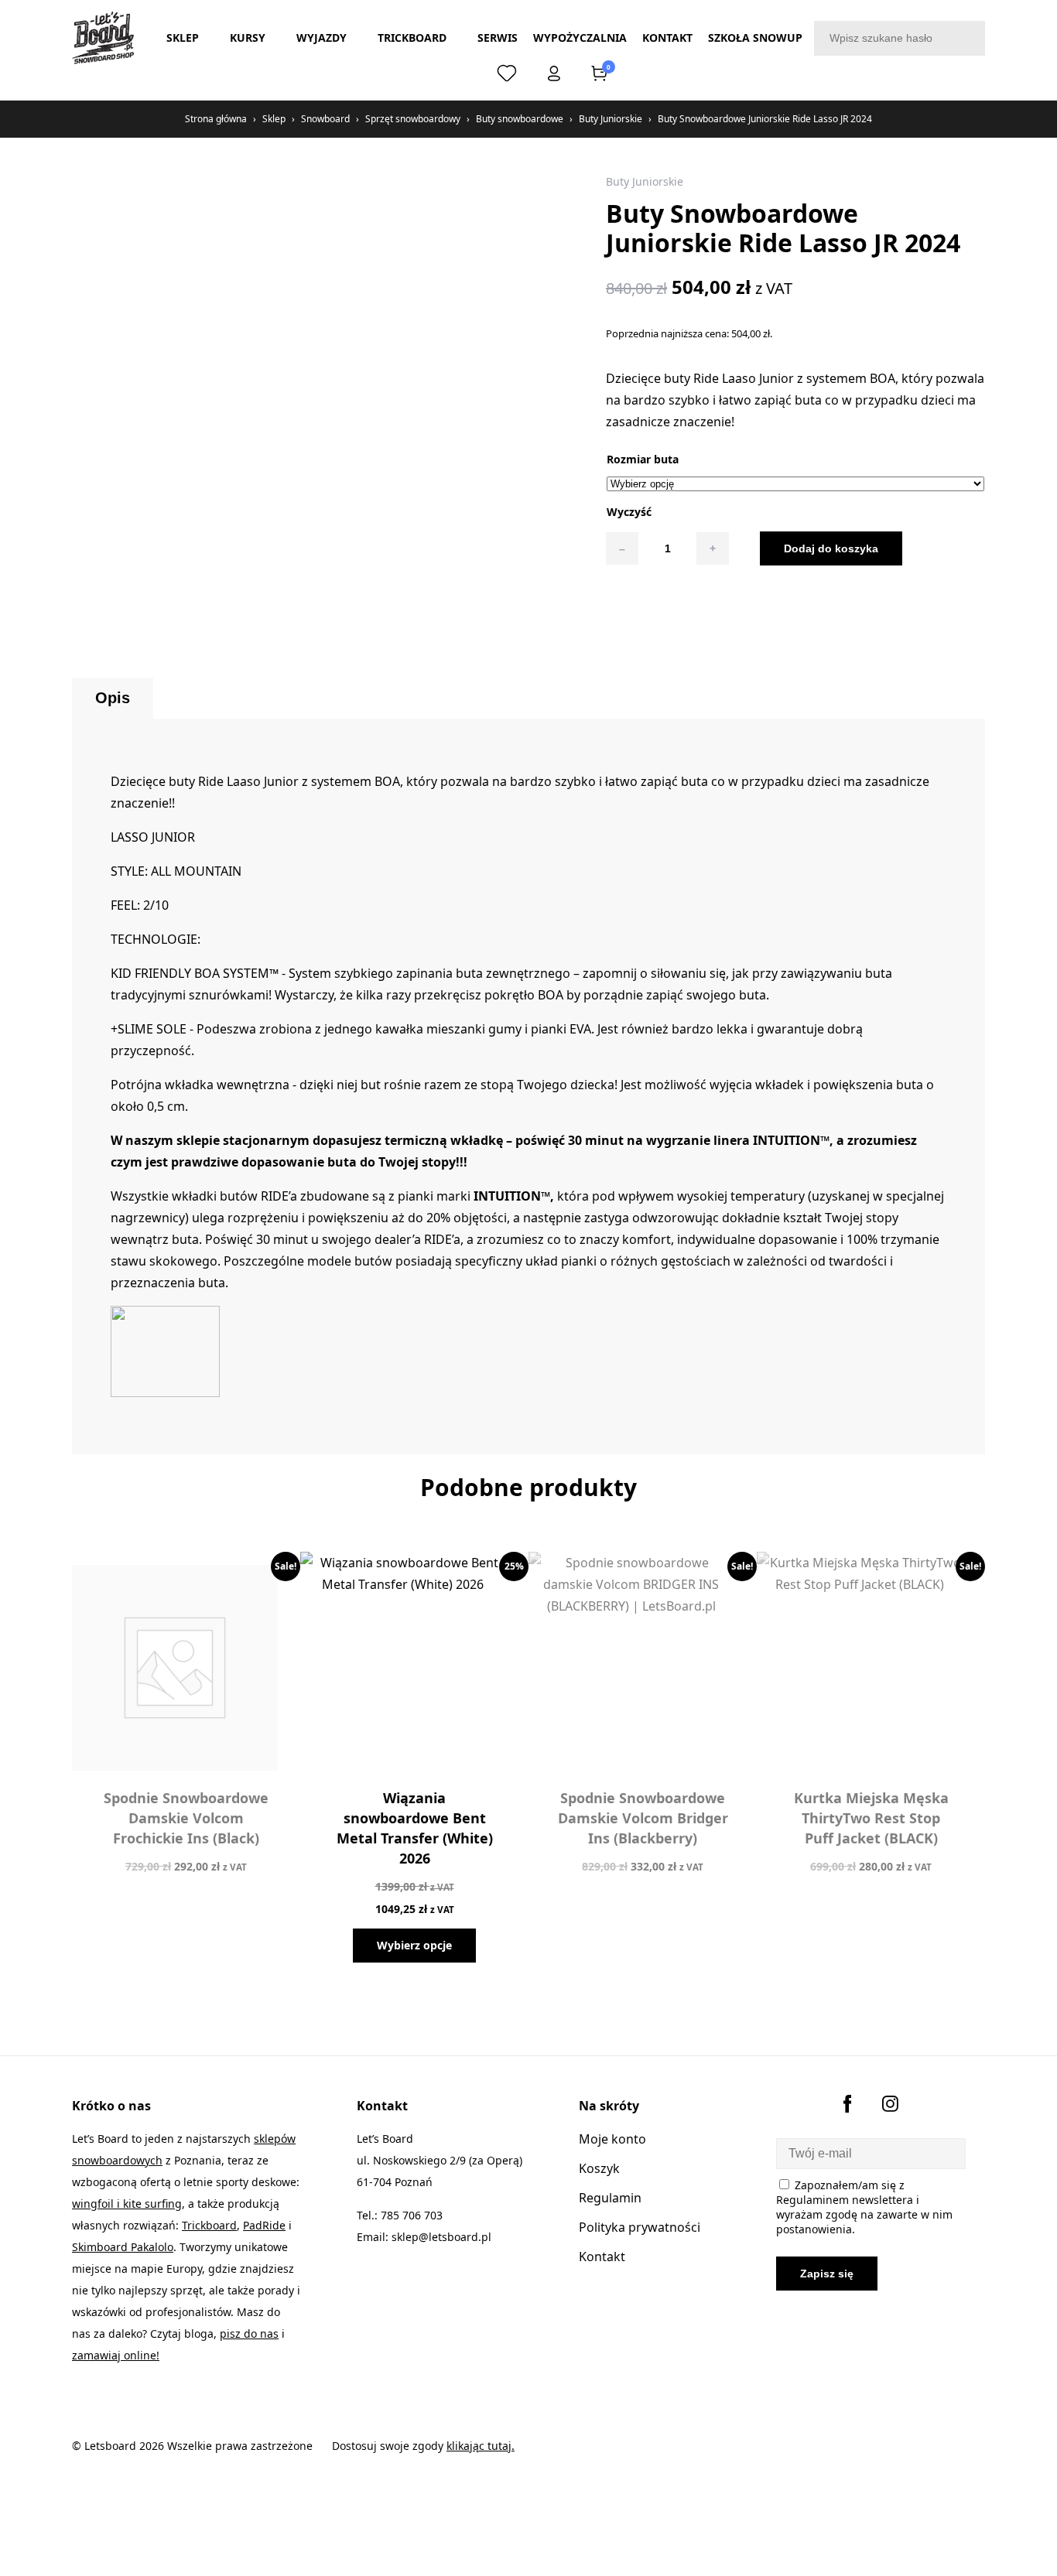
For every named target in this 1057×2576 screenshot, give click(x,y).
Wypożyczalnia (580, 38)
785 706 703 (412, 2215)
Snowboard (325, 119)
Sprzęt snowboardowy (413, 119)
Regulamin (610, 2198)
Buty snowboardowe (520, 119)
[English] (462, 73)
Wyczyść (629, 512)
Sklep (183, 38)
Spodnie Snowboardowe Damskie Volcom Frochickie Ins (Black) (186, 1818)
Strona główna (216, 119)
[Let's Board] (103, 38)
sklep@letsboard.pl (441, 2237)
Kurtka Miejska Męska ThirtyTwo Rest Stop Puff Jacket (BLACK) (871, 1818)
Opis (113, 698)
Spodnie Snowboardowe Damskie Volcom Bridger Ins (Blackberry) (643, 1818)
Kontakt (667, 38)
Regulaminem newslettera (845, 2200)
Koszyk (599, 2168)
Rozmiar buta (643, 459)
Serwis (498, 38)
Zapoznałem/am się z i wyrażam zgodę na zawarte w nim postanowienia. (864, 2207)
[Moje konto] (554, 77)
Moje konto (612, 2139)
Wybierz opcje (414, 1945)
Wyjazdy (322, 38)
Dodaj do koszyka (831, 548)
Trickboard (412, 38)
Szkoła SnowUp (755, 38)
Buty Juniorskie (611, 119)
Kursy (248, 38)
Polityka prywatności (640, 2227)
